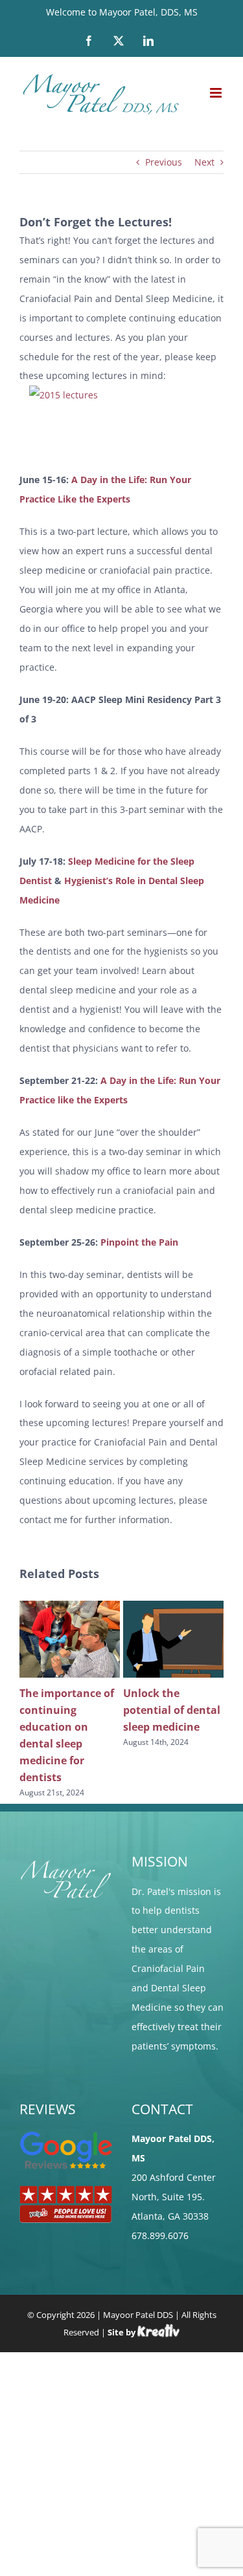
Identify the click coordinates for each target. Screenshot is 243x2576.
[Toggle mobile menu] (217, 93)
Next (204, 162)
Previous (164, 162)
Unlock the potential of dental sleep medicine (172, 1710)
